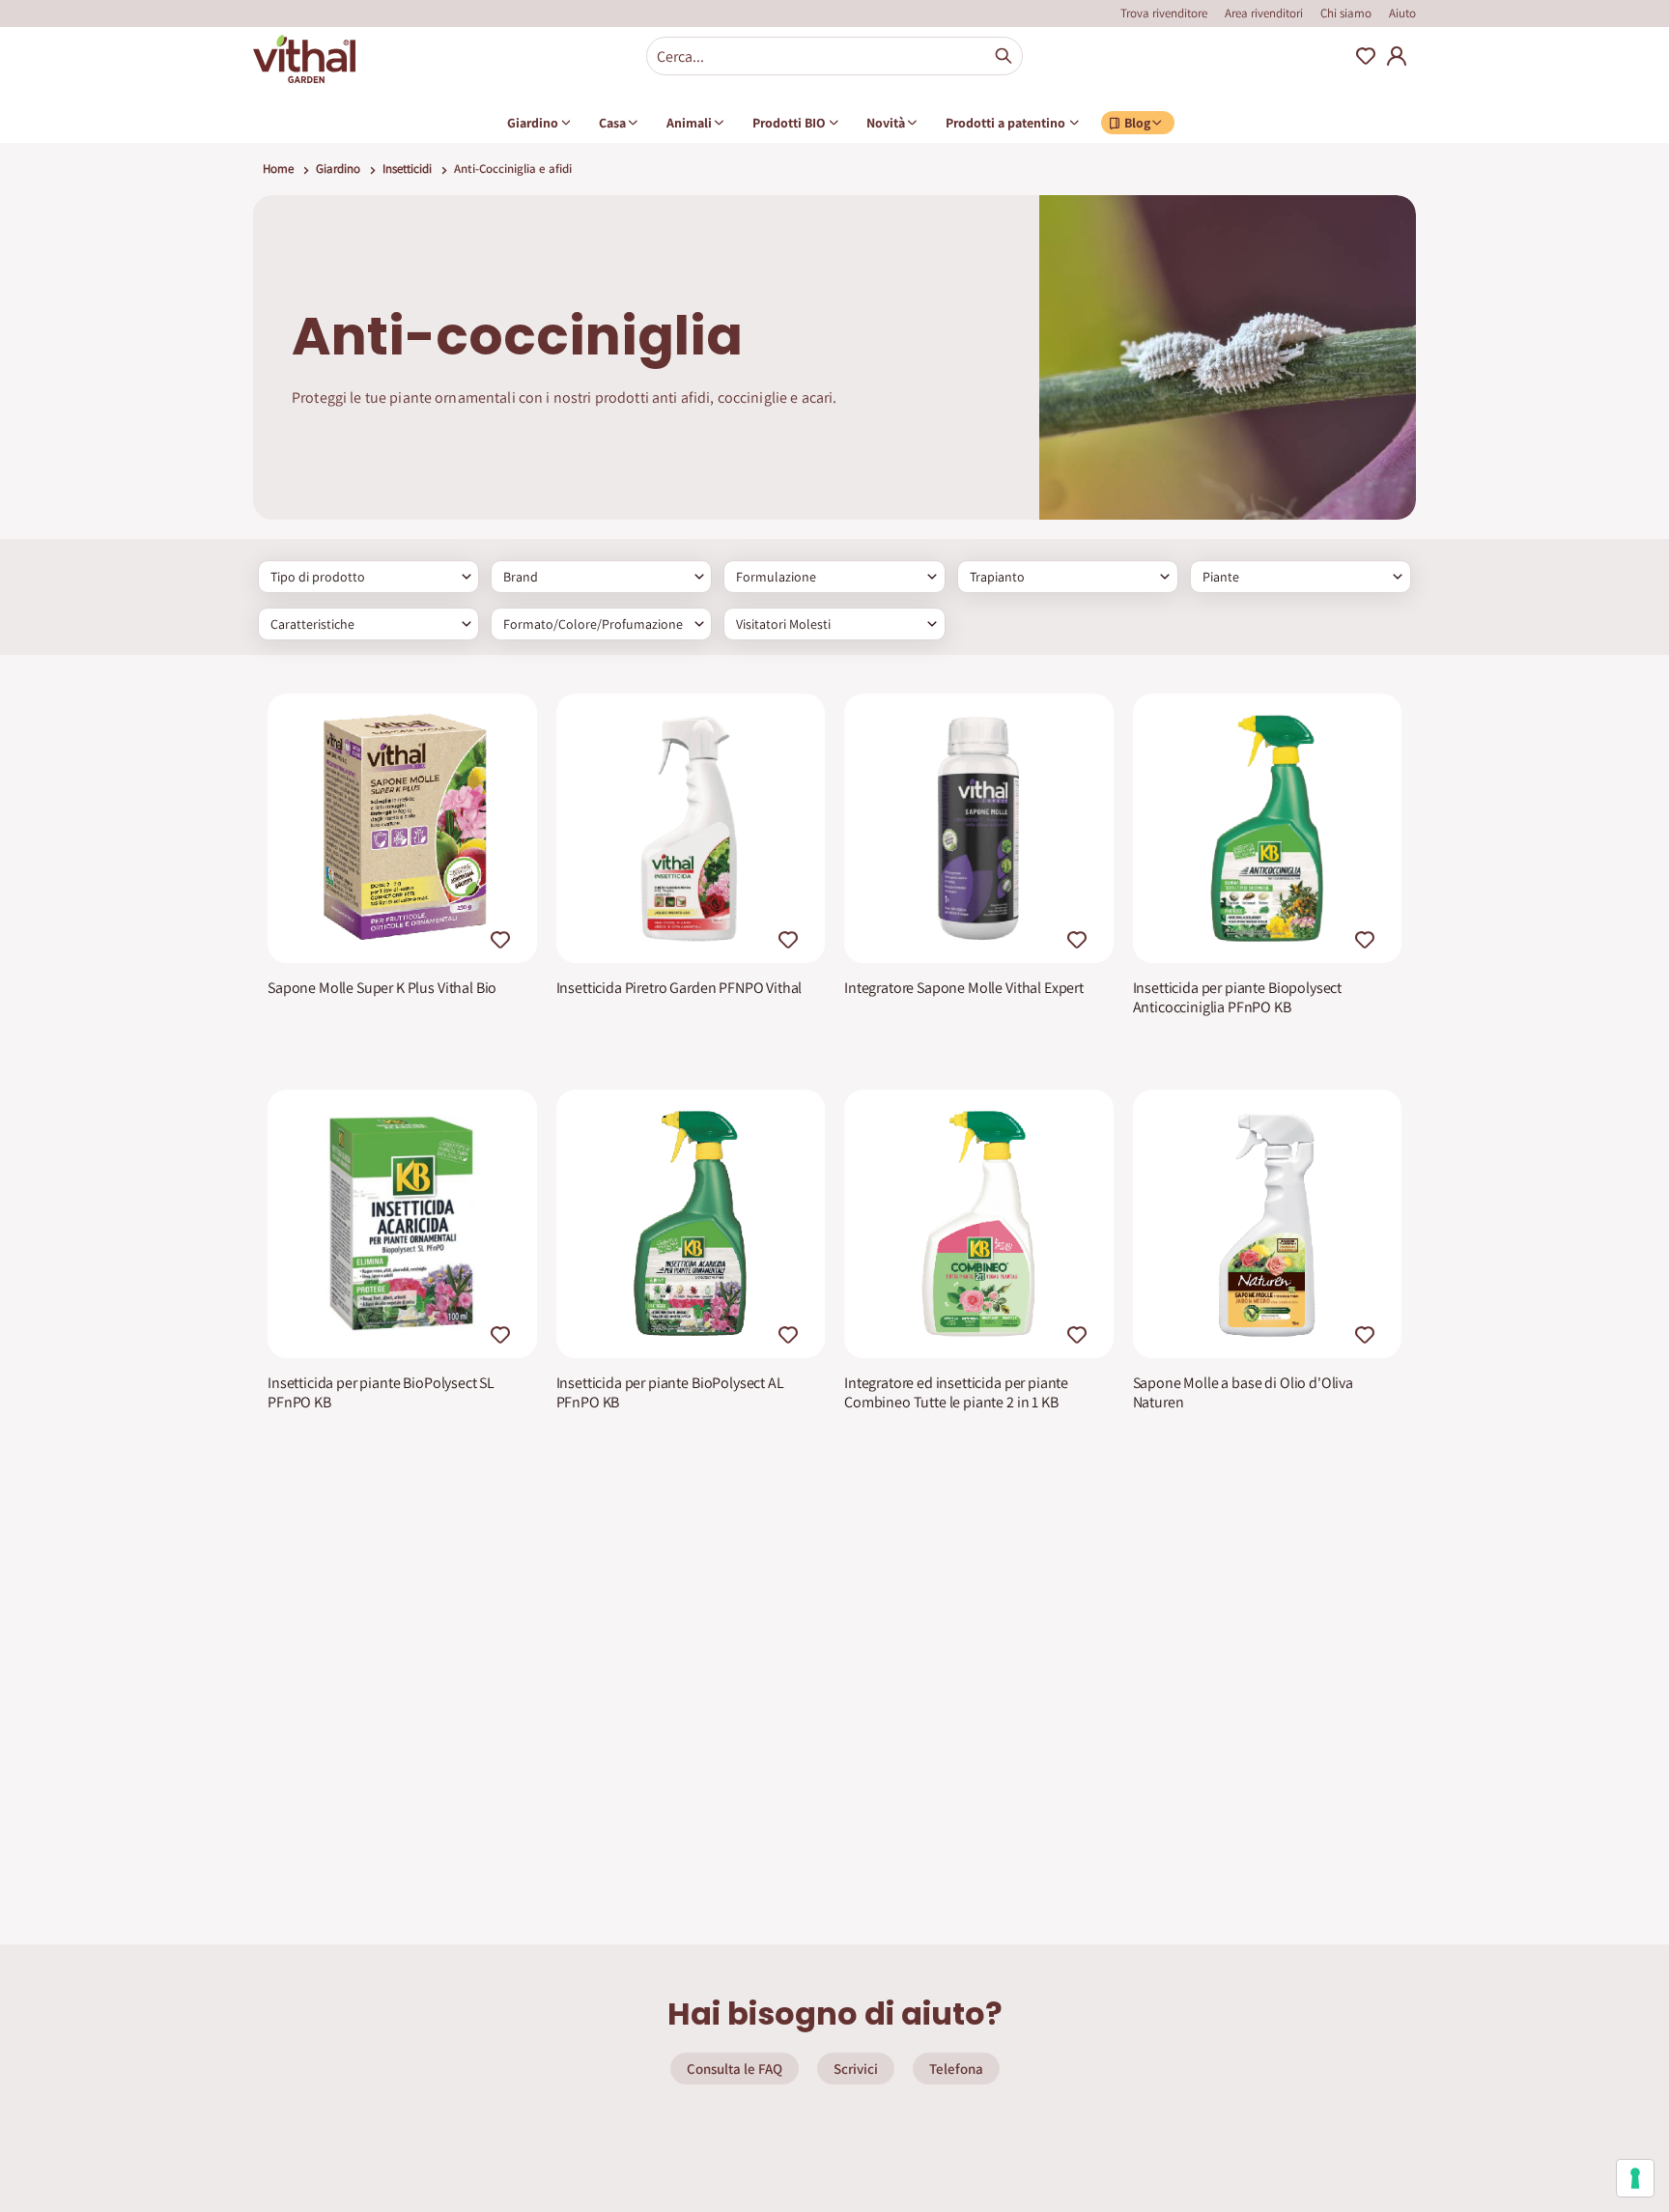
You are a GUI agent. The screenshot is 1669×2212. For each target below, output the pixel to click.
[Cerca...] (1004, 56)
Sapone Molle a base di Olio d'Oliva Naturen (1243, 1393)
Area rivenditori (1264, 13)
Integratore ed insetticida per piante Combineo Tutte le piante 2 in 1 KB (956, 1393)
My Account (1397, 56)
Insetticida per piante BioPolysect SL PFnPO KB (381, 1393)
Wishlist (1366, 56)
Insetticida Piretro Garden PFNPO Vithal (679, 988)
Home (278, 169)
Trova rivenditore (1164, 13)
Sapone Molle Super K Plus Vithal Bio (382, 988)
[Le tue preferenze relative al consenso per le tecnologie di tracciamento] (1635, 2178)
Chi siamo (1346, 13)
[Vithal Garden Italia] (304, 59)
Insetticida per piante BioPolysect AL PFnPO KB (670, 1393)
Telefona (956, 2069)
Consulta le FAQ (735, 2069)
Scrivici (856, 2069)
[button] (503, 936)
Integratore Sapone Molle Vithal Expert (964, 988)
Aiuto (1402, 13)
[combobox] (834, 56)
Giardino (338, 169)
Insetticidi (407, 169)
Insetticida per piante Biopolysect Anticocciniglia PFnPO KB (1238, 998)
